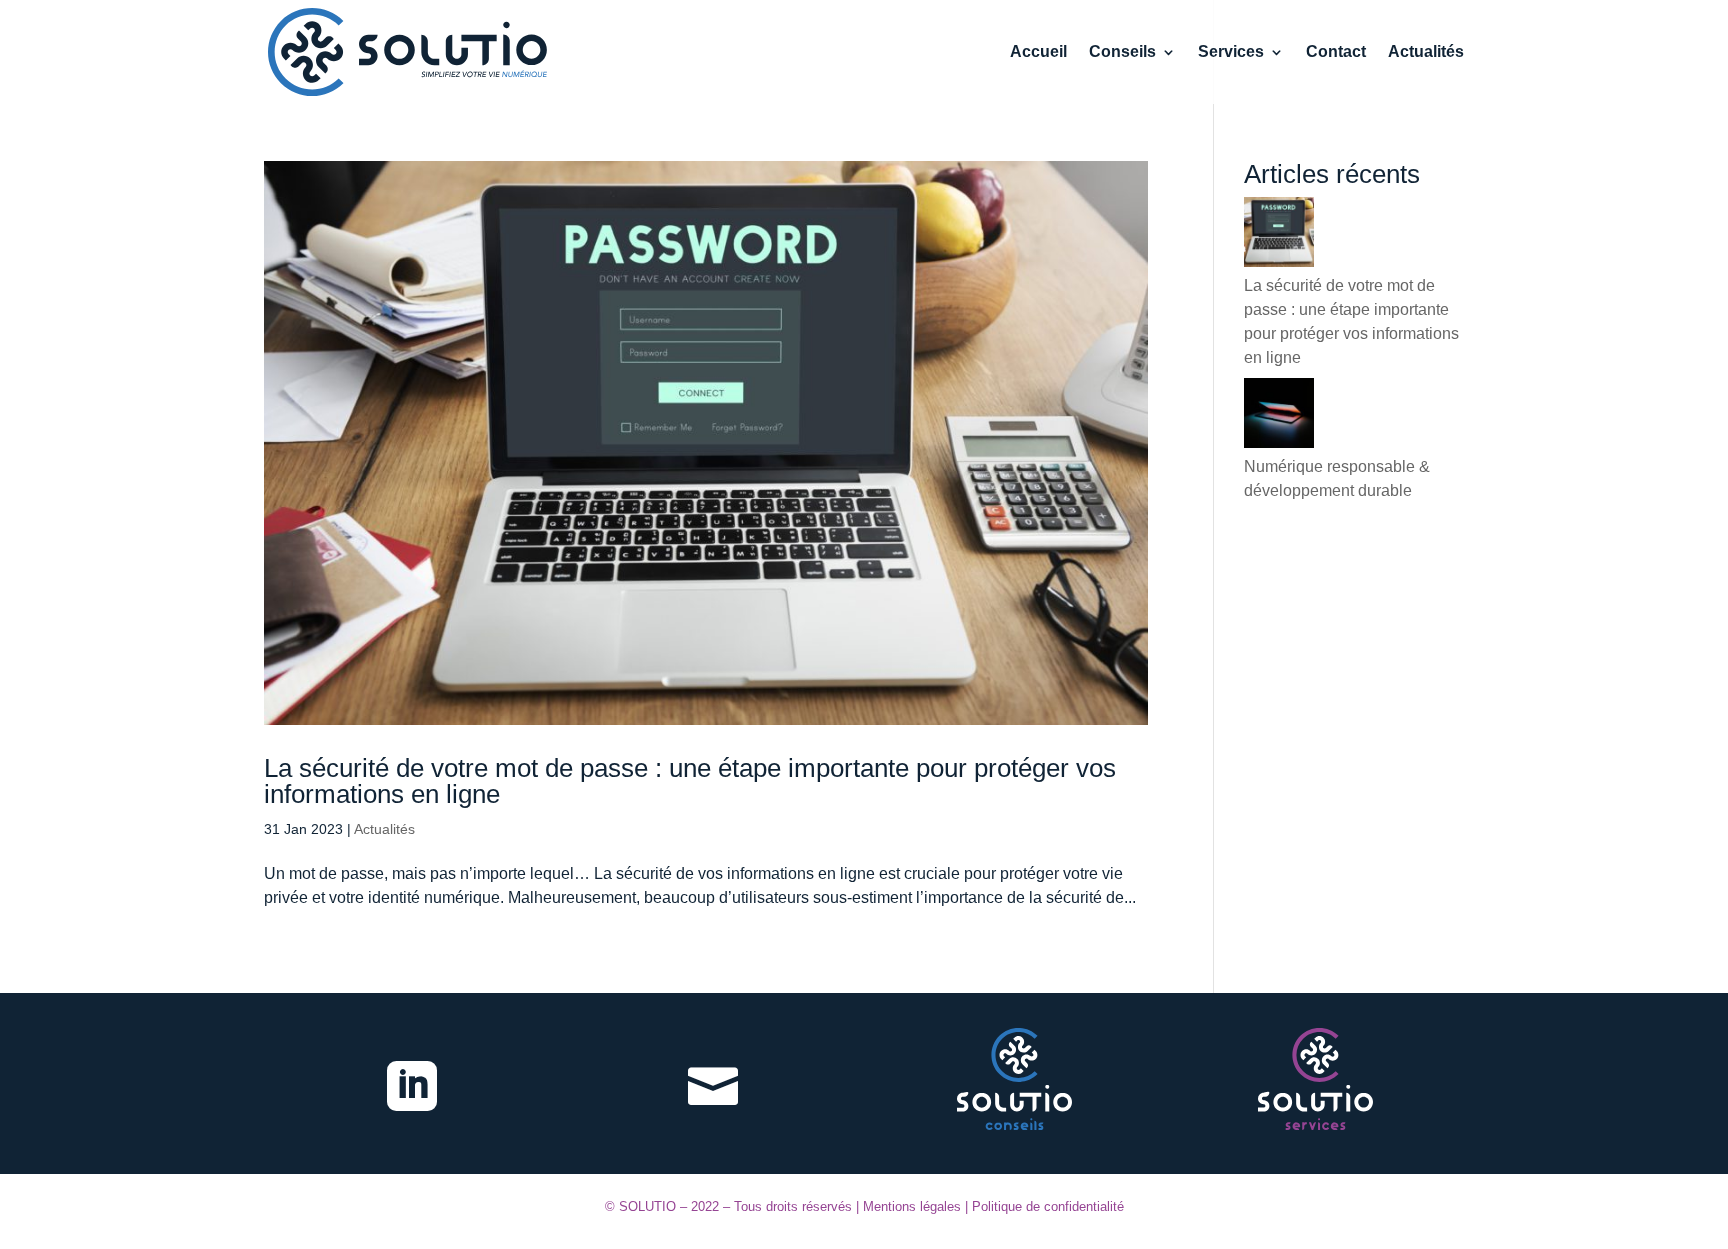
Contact (1336, 52)
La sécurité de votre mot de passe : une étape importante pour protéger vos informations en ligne (690, 781)
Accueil (1038, 52)
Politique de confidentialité (1048, 1206)
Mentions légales (912, 1206)
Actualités (1426, 52)
